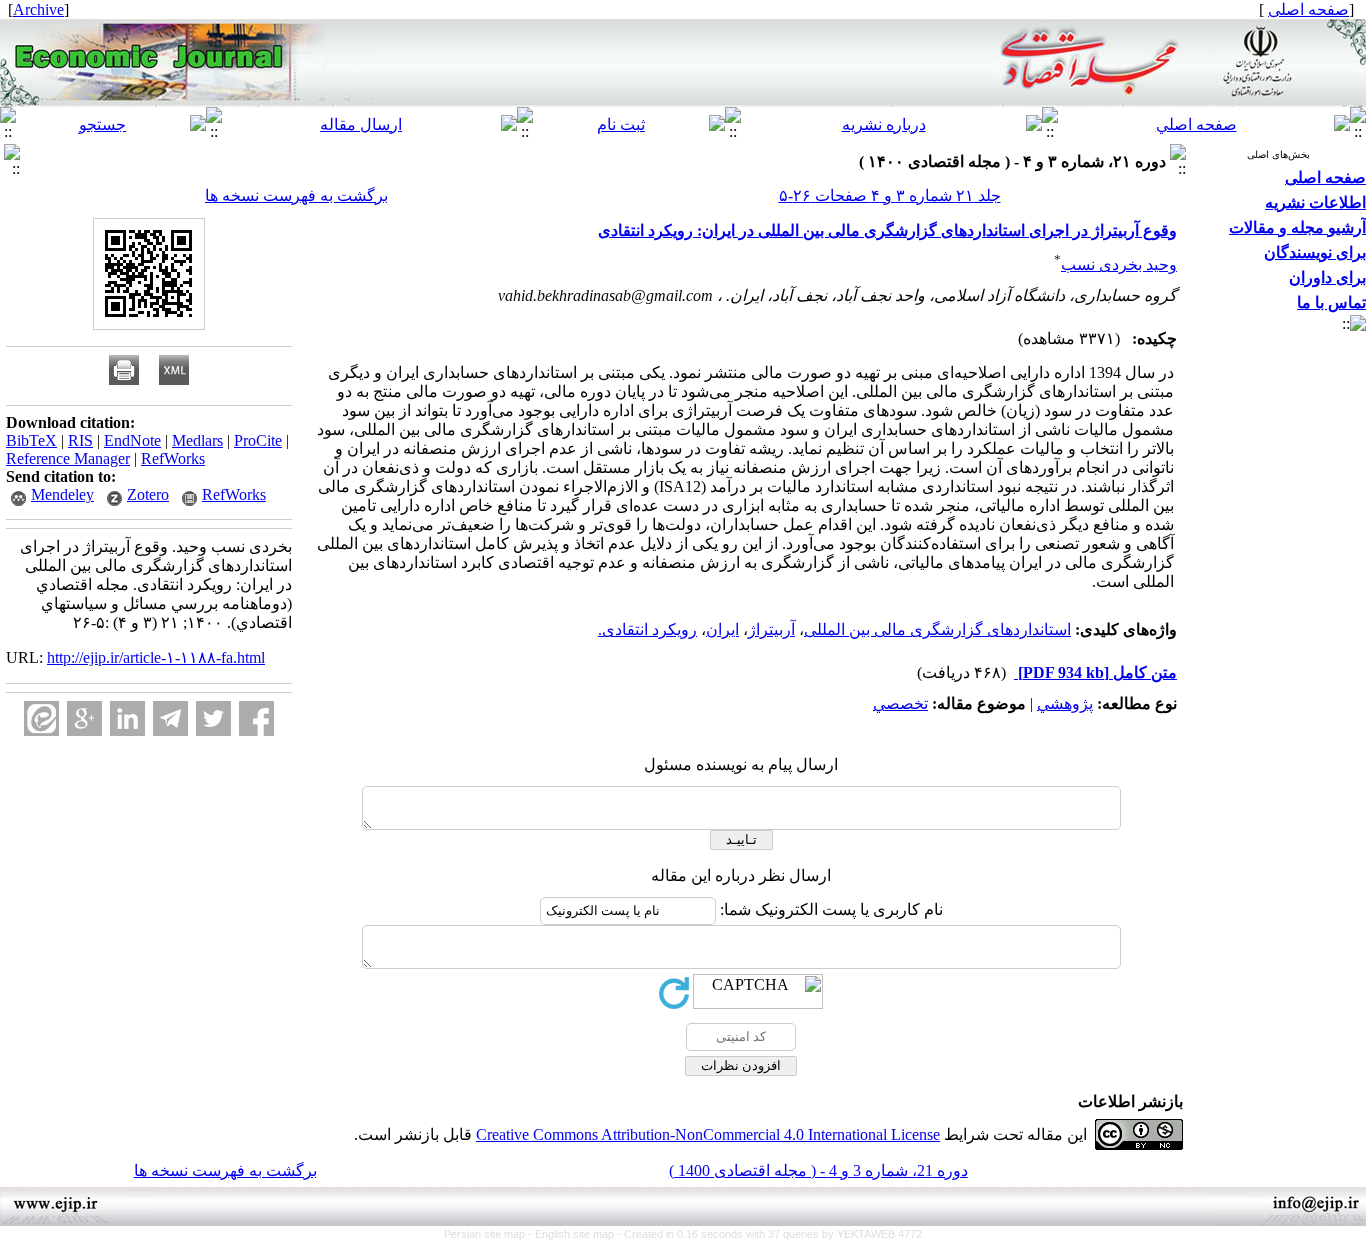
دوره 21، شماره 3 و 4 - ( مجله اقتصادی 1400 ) (818, 1170)
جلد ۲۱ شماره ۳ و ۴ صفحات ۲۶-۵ (890, 195)
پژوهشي (1065, 703)
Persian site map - (489, 1234)
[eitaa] (41, 718)
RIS (80, 440)
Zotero (148, 494)
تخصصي (900, 703)
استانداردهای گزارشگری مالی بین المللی (937, 629)
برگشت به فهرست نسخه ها (296, 195)
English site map (576, 1234)
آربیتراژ (771, 629)
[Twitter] (213, 718)
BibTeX (31, 440)
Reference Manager (68, 458)
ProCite (258, 440)
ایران (722, 629)
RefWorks (173, 458)
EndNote (132, 440)
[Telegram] (170, 718)
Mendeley (62, 494)
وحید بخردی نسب (1119, 264)
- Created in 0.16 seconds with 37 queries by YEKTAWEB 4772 (769, 1234)
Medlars (197, 440)
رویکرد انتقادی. (647, 629)
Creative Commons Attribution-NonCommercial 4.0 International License (708, 1134)
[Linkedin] (127, 718)
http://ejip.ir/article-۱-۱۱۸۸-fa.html (156, 657)
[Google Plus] (84, 718)
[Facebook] (256, 718)
